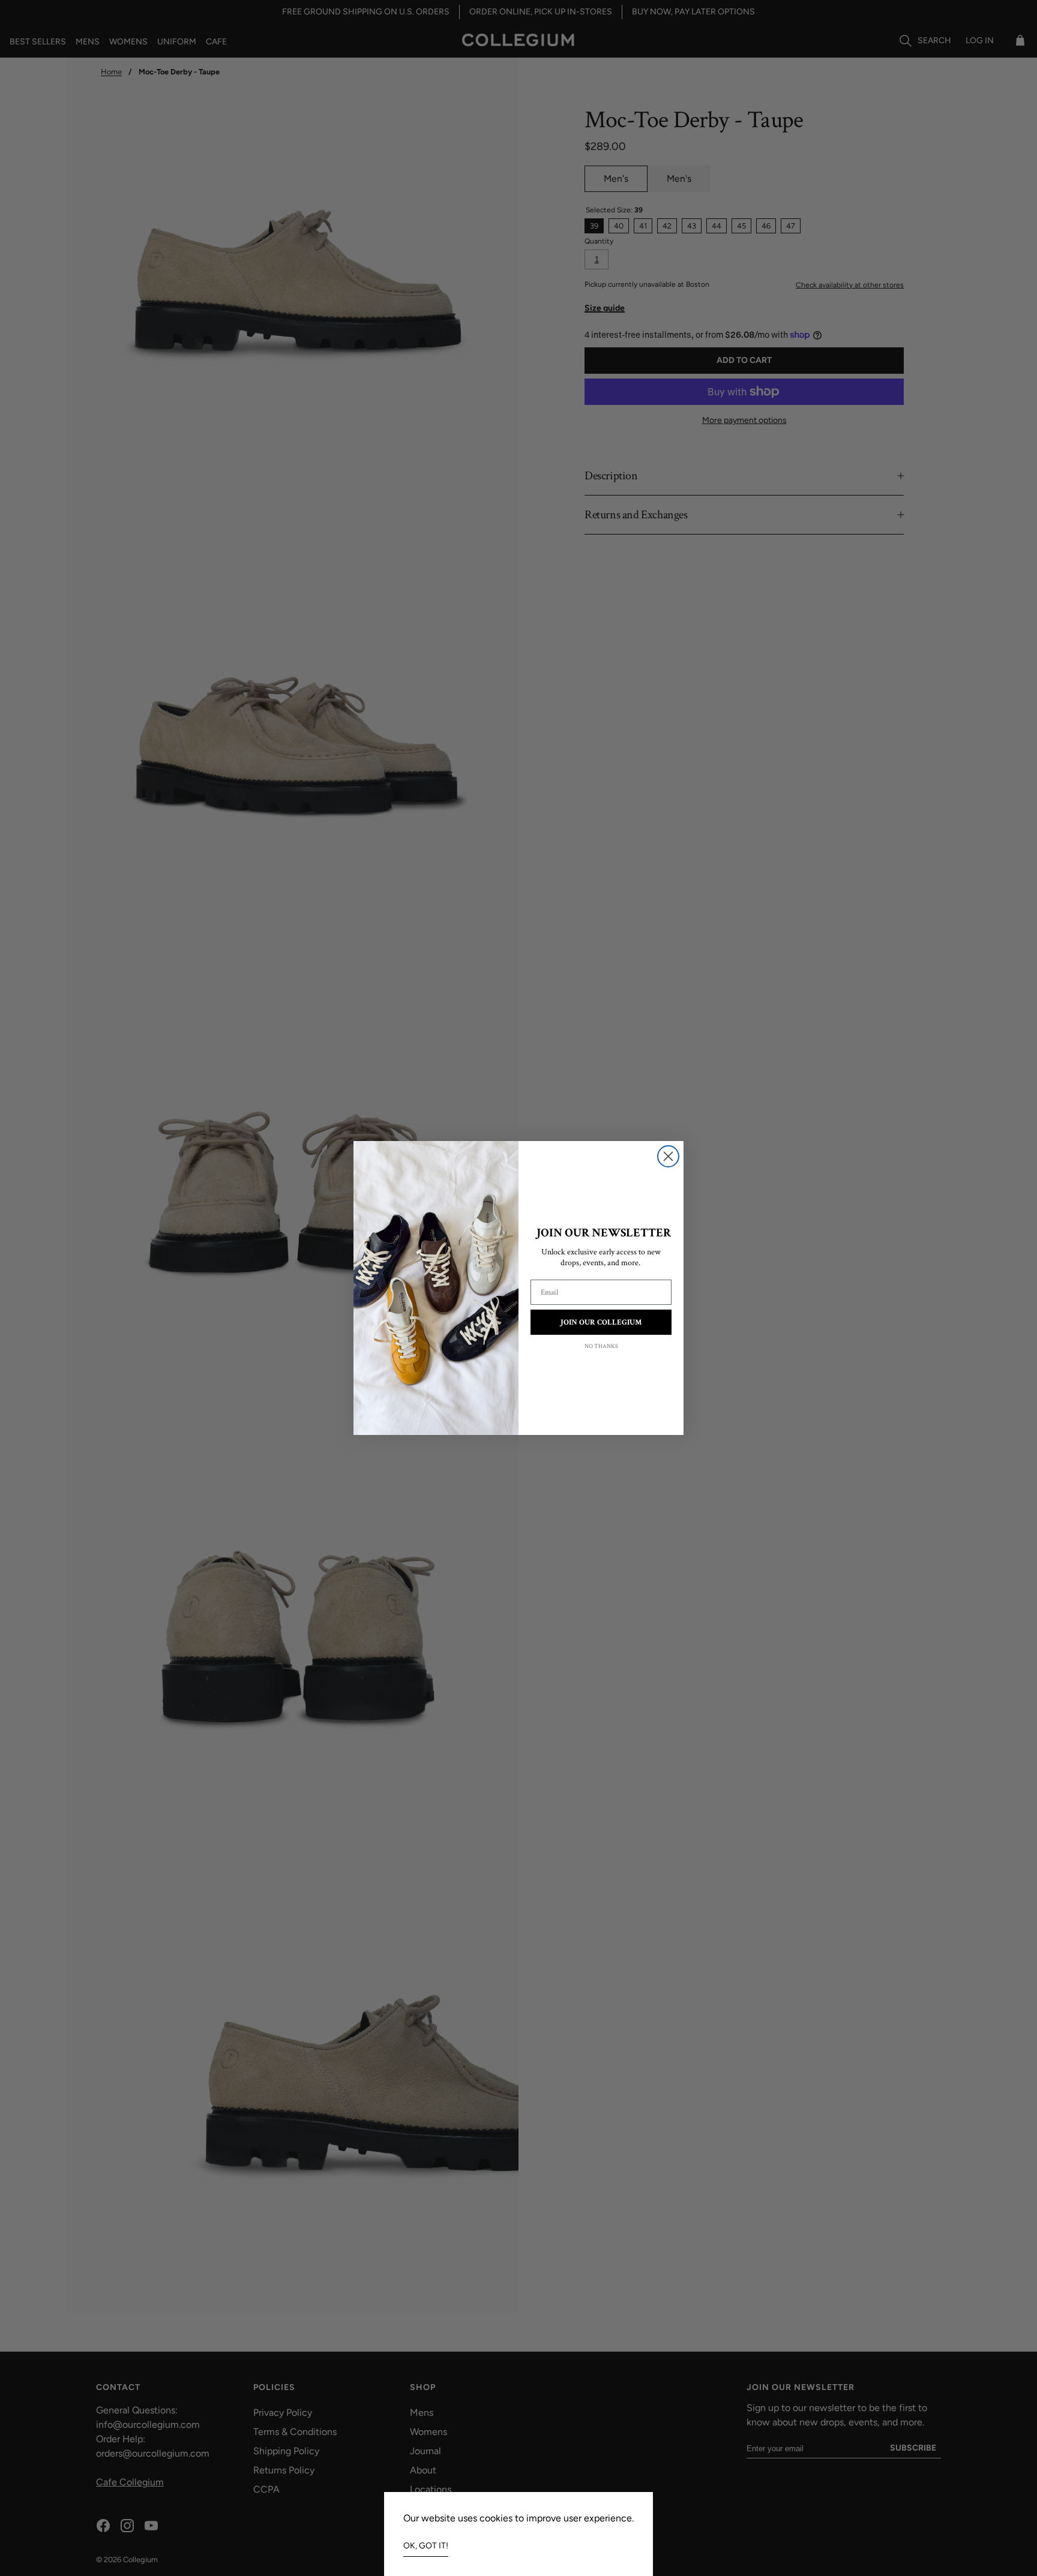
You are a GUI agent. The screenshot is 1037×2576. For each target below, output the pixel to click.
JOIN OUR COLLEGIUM (601, 1322)
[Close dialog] (668, 1156)
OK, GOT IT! (426, 2546)
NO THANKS (601, 1346)
